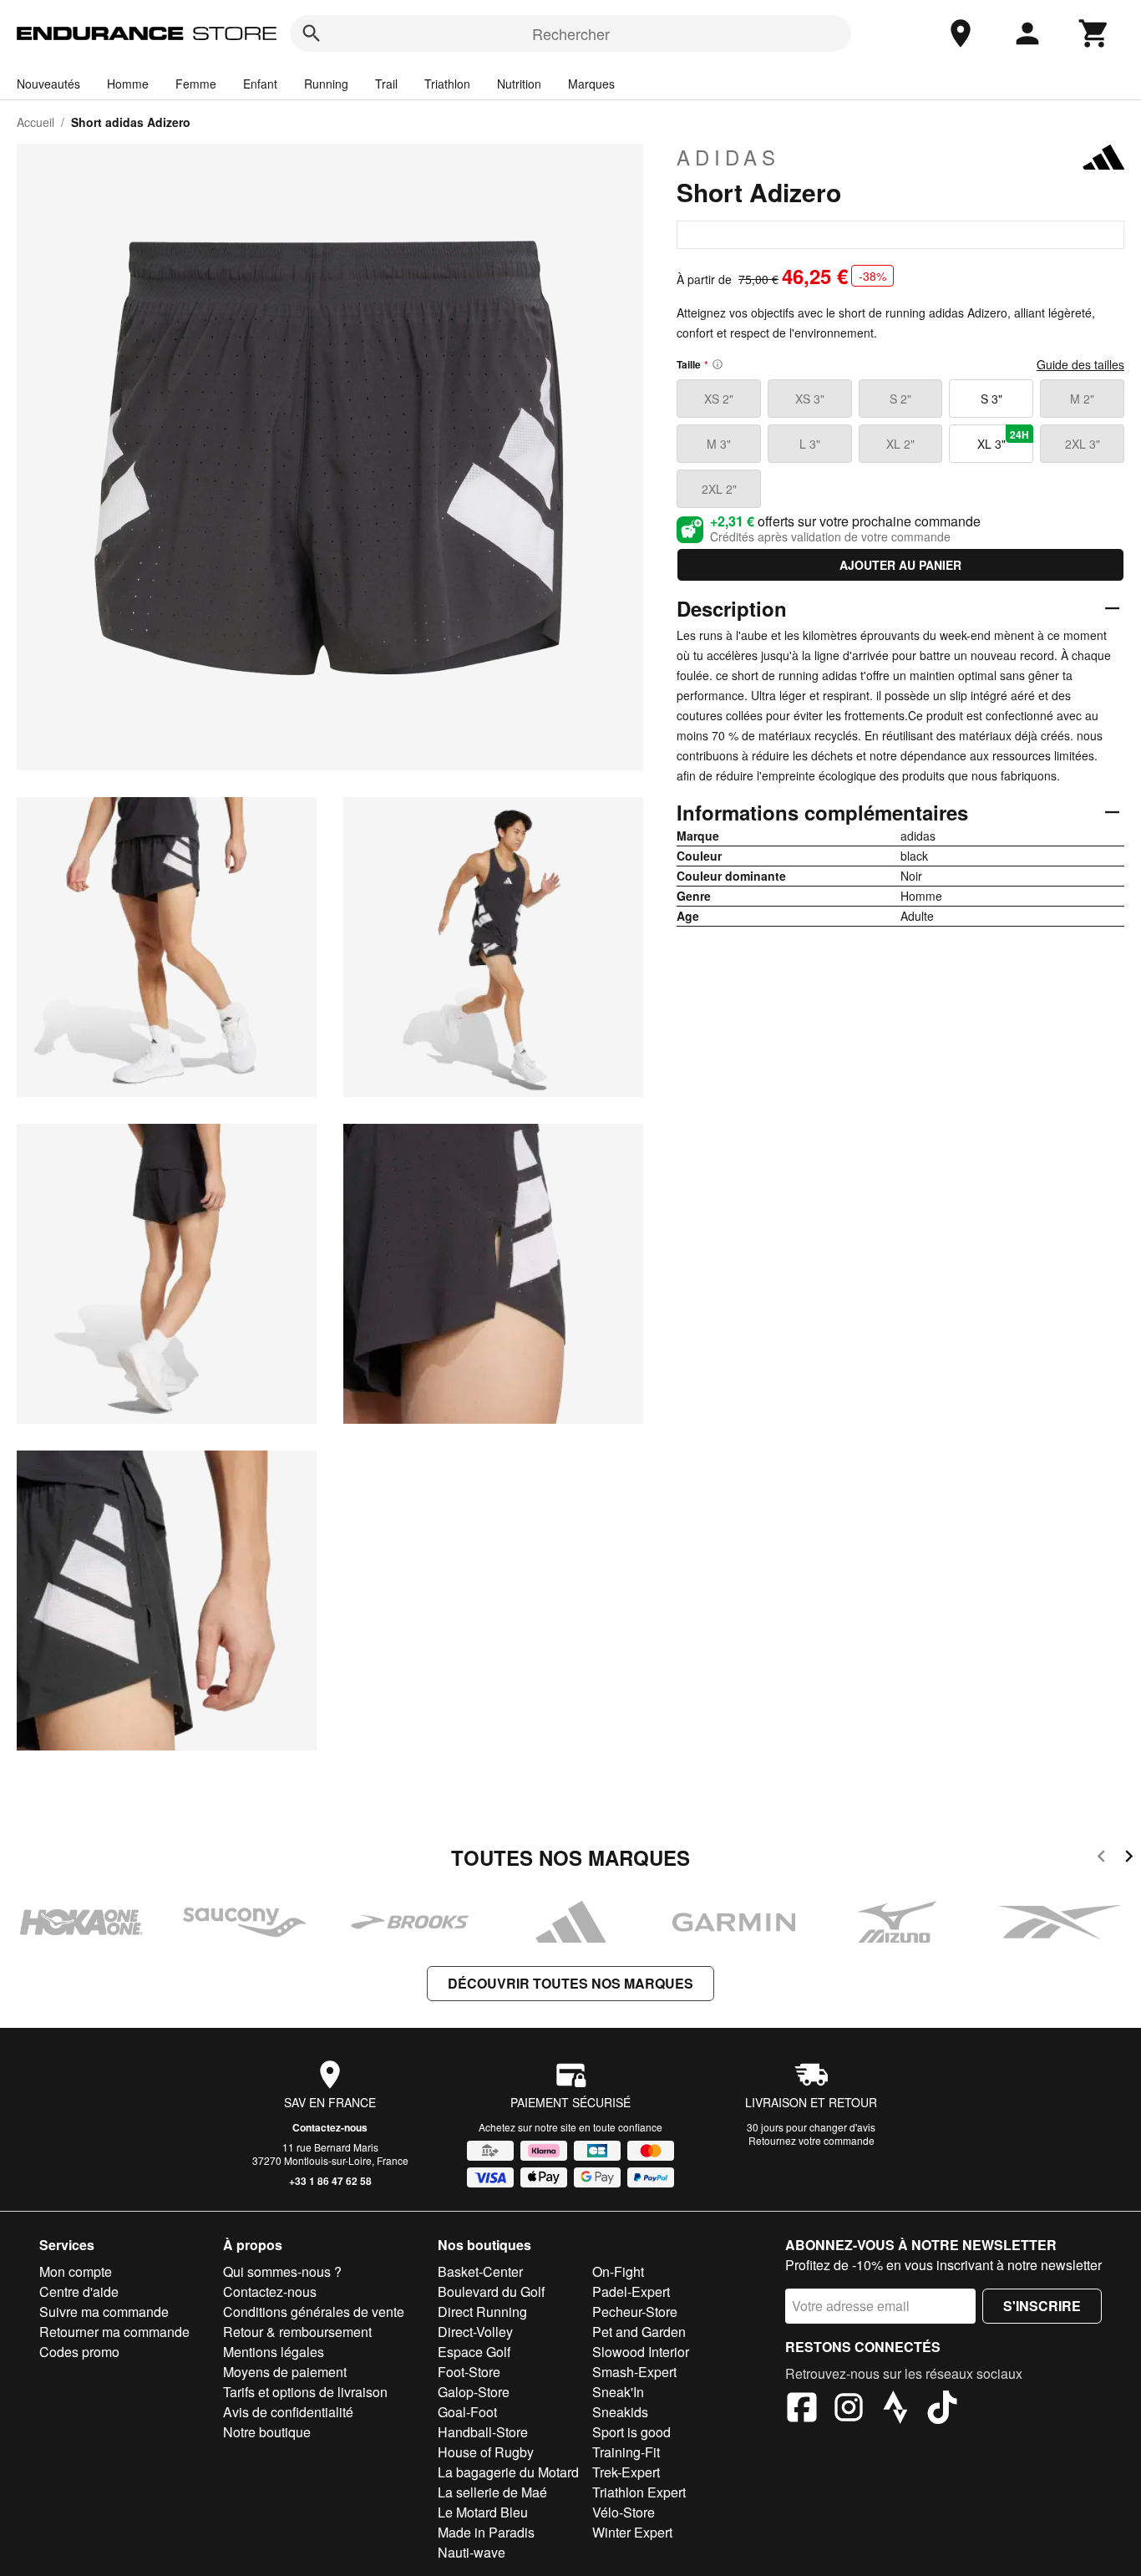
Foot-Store (469, 2372)
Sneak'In (618, 2392)
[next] (1129, 1859)
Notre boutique (267, 2432)
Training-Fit (626, 2452)
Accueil (35, 122)
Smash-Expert (634, 2372)
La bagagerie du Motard (508, 2472)
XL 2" (900, 444)
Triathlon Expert (639, 2492)
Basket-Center (480, 2271)
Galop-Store (474, 2392)
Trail (386, 84)
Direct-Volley (475, 2332)
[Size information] (718, 364)
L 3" (810, 444)
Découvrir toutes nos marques (570, 1983)
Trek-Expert (626, 2472)
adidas (728, 157)
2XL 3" (1083, 444)
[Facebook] (802, 2410)
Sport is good (631, 2432)
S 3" (991, 399)
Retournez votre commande (811, 2140)
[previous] (1101, 1859)
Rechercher (571, 33)
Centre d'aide (79, 2291)
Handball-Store (483, 2432)
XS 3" (810, 399)
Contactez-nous (330, 2127)
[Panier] (1094, 33)
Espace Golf (474, 2352)
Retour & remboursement (297, 2332)
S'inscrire (1042, 2306)
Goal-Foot (467, 2412)
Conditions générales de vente (314, 2312)
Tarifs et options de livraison (305, 2392)
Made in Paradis (486, 2532)
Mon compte (76, 2271)
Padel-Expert (631, 2291)
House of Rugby (486, 2452)
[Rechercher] (312, 33)
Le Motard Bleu (483, 2512)
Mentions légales (274, 2352)
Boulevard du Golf (491, 2291)
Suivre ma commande (104, 2312)
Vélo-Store (624, 2512)
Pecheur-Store (635, 2312)
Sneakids (620, 2412)
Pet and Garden (639, 2332)
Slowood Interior (641, 2352)
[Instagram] (849, 2410)
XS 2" (719, 399)
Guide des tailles (1080, 364)
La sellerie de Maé (492, 2492)
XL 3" (1003, 439)
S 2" (900, 399)
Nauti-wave (472, 2552)
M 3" (719, 444)
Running (326, 84)
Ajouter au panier (900, 565)
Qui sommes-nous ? (282, 2271)
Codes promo (79, 2352)
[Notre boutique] (961, 33)
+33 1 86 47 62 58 (330, 2181)
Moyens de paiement (285, 2372)
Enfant (260, 84)
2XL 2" (719, 489)
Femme (196, 84)
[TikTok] (942, 2410)
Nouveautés (48, 84)
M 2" (1082, 399)
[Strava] (895, 2410)
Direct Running (482, 2312)
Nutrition (519, 84)
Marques (591, 84)
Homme (128, 84)
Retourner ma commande (114, 2332)
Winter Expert (632, 2532)
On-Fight (618, 2271)
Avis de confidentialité (288, 2412)
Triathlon (447, 84)
